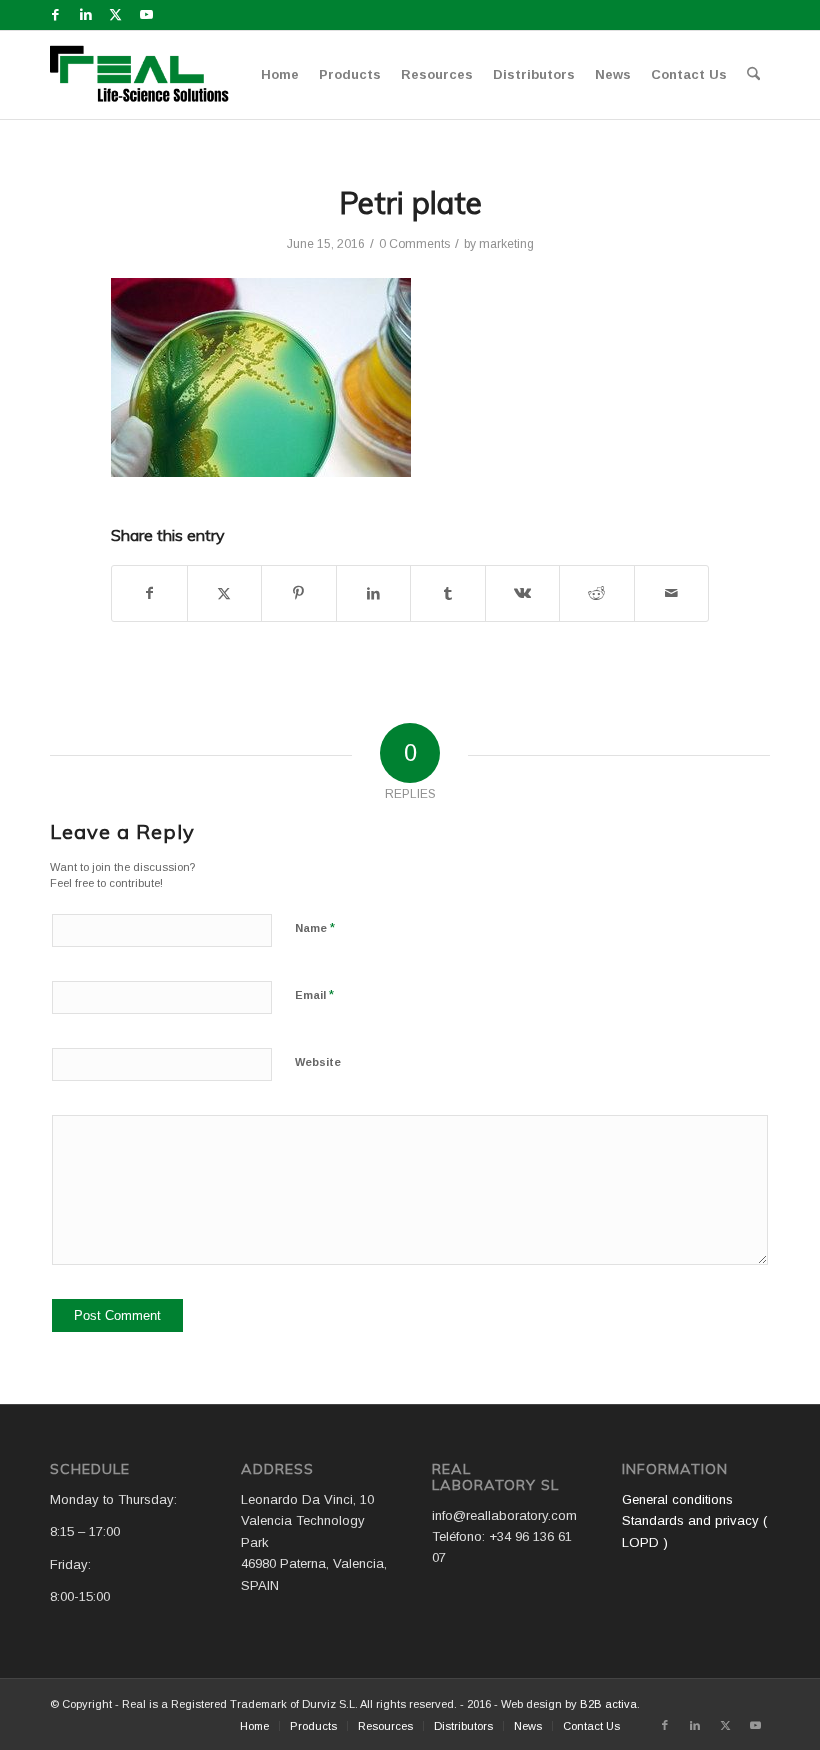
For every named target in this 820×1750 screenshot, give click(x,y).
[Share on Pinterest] (299, 593)
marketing (506, 244)
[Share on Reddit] (597, 593)
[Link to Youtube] (146, 15)
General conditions (677, 1499)
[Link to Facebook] (55, 15)
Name (315, 927)
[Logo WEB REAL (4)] (146, 75)
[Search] (753, 75)
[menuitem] (280, 75)
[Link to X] (115, 15)
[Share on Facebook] (149, 593)
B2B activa (608, 1704)
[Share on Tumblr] (448, 593)
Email (314, 994)
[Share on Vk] (523, 593)
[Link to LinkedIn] (85, 15)
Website (318, 1062)
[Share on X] (225, 593)
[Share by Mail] (672, 593)
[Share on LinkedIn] (374, 593)
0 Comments (414, 244)
